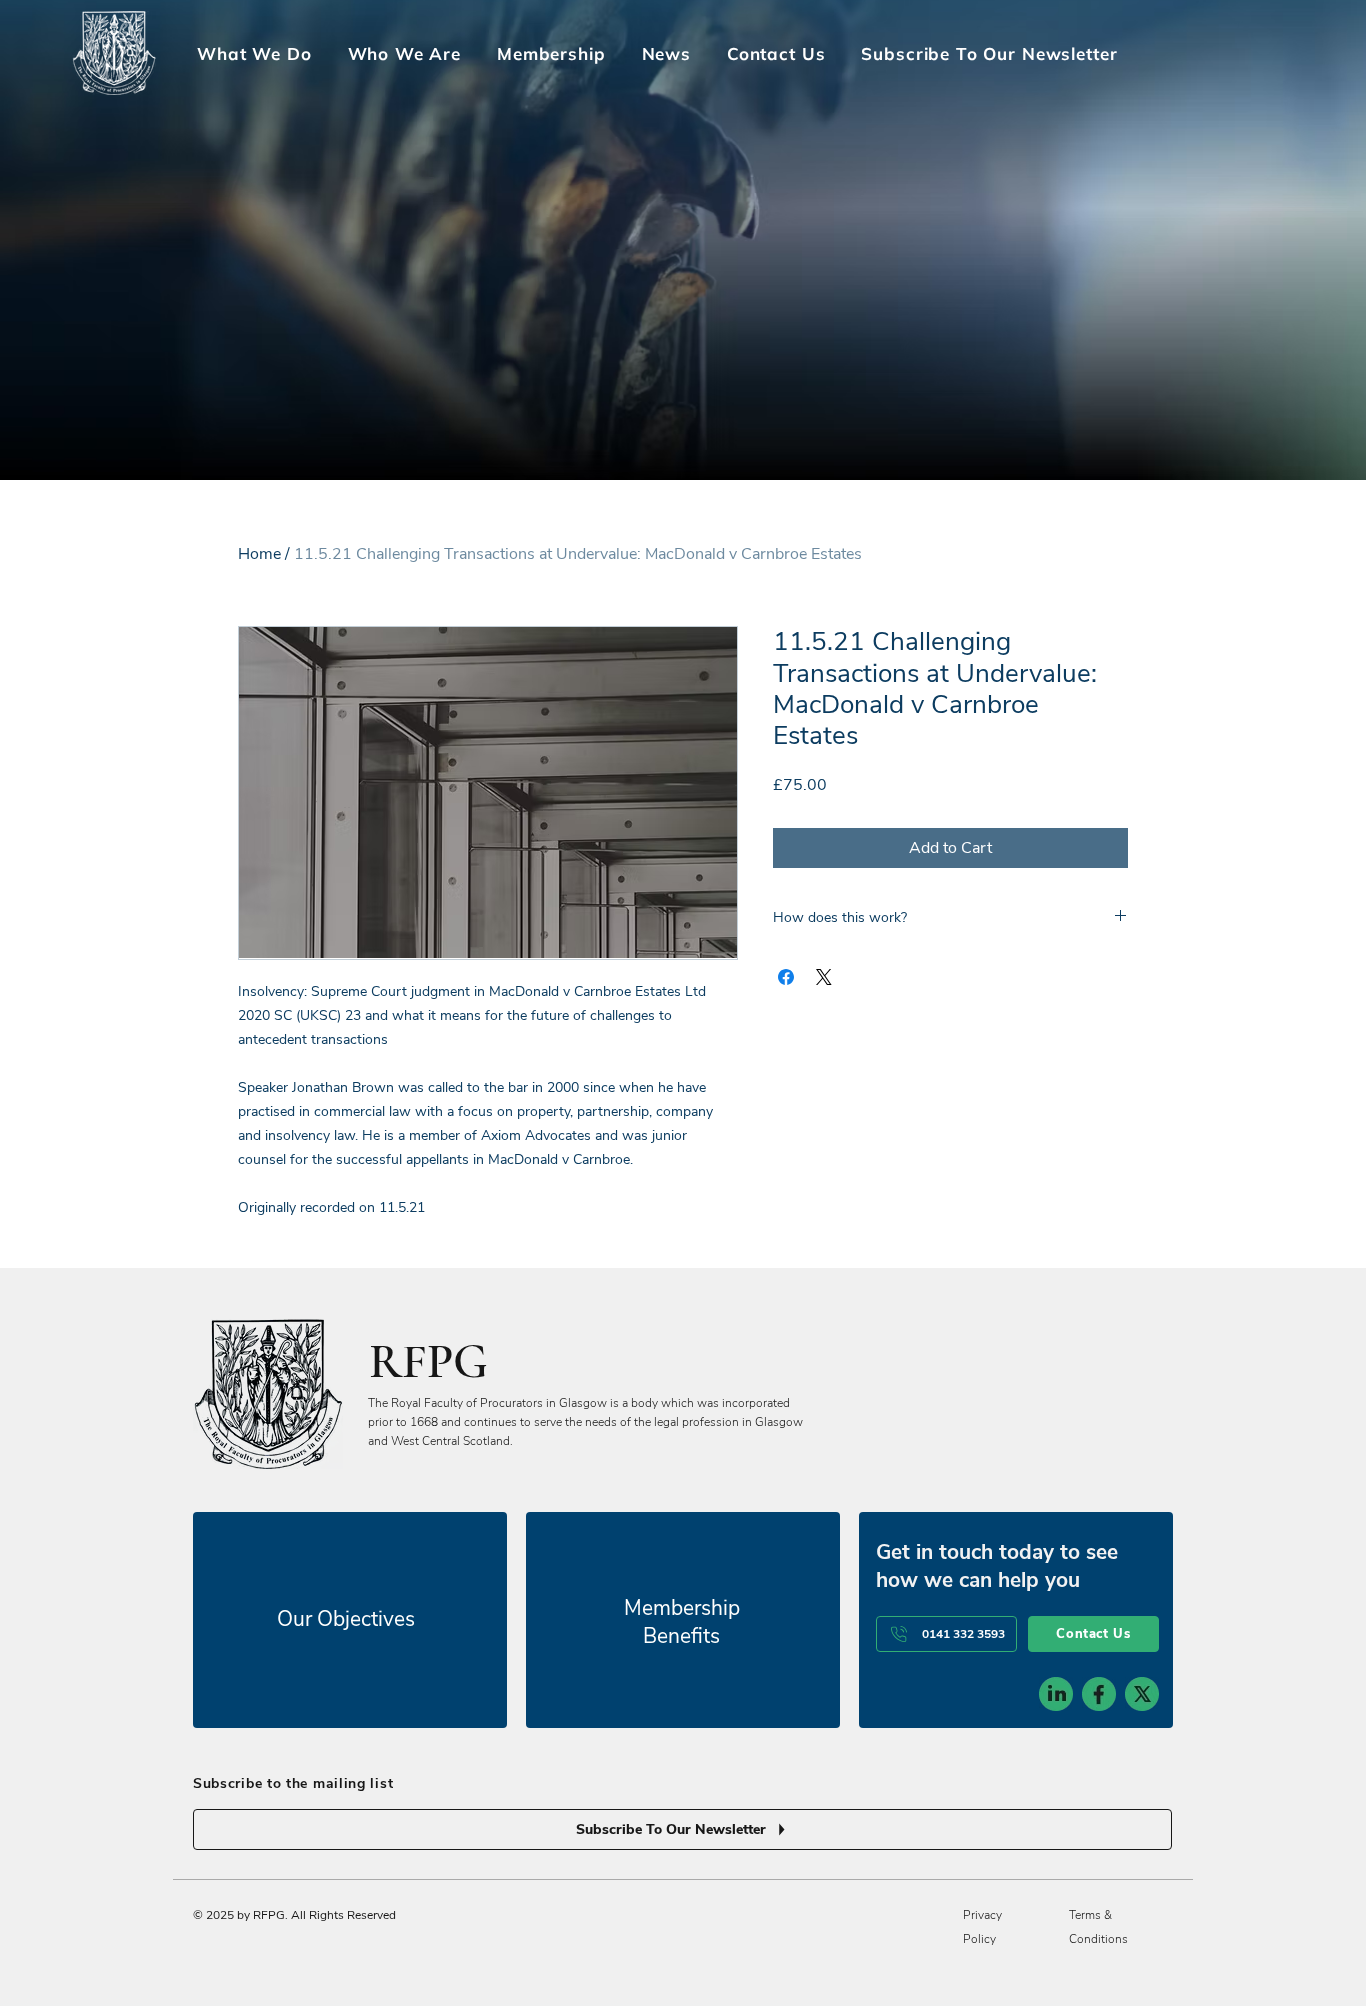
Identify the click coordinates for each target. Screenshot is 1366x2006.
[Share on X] (824, 977)
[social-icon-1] (1056, 1694)
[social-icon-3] (1142, 1694)
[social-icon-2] (1099, 1694)
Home (259, 554)
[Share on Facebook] (786, 977)
